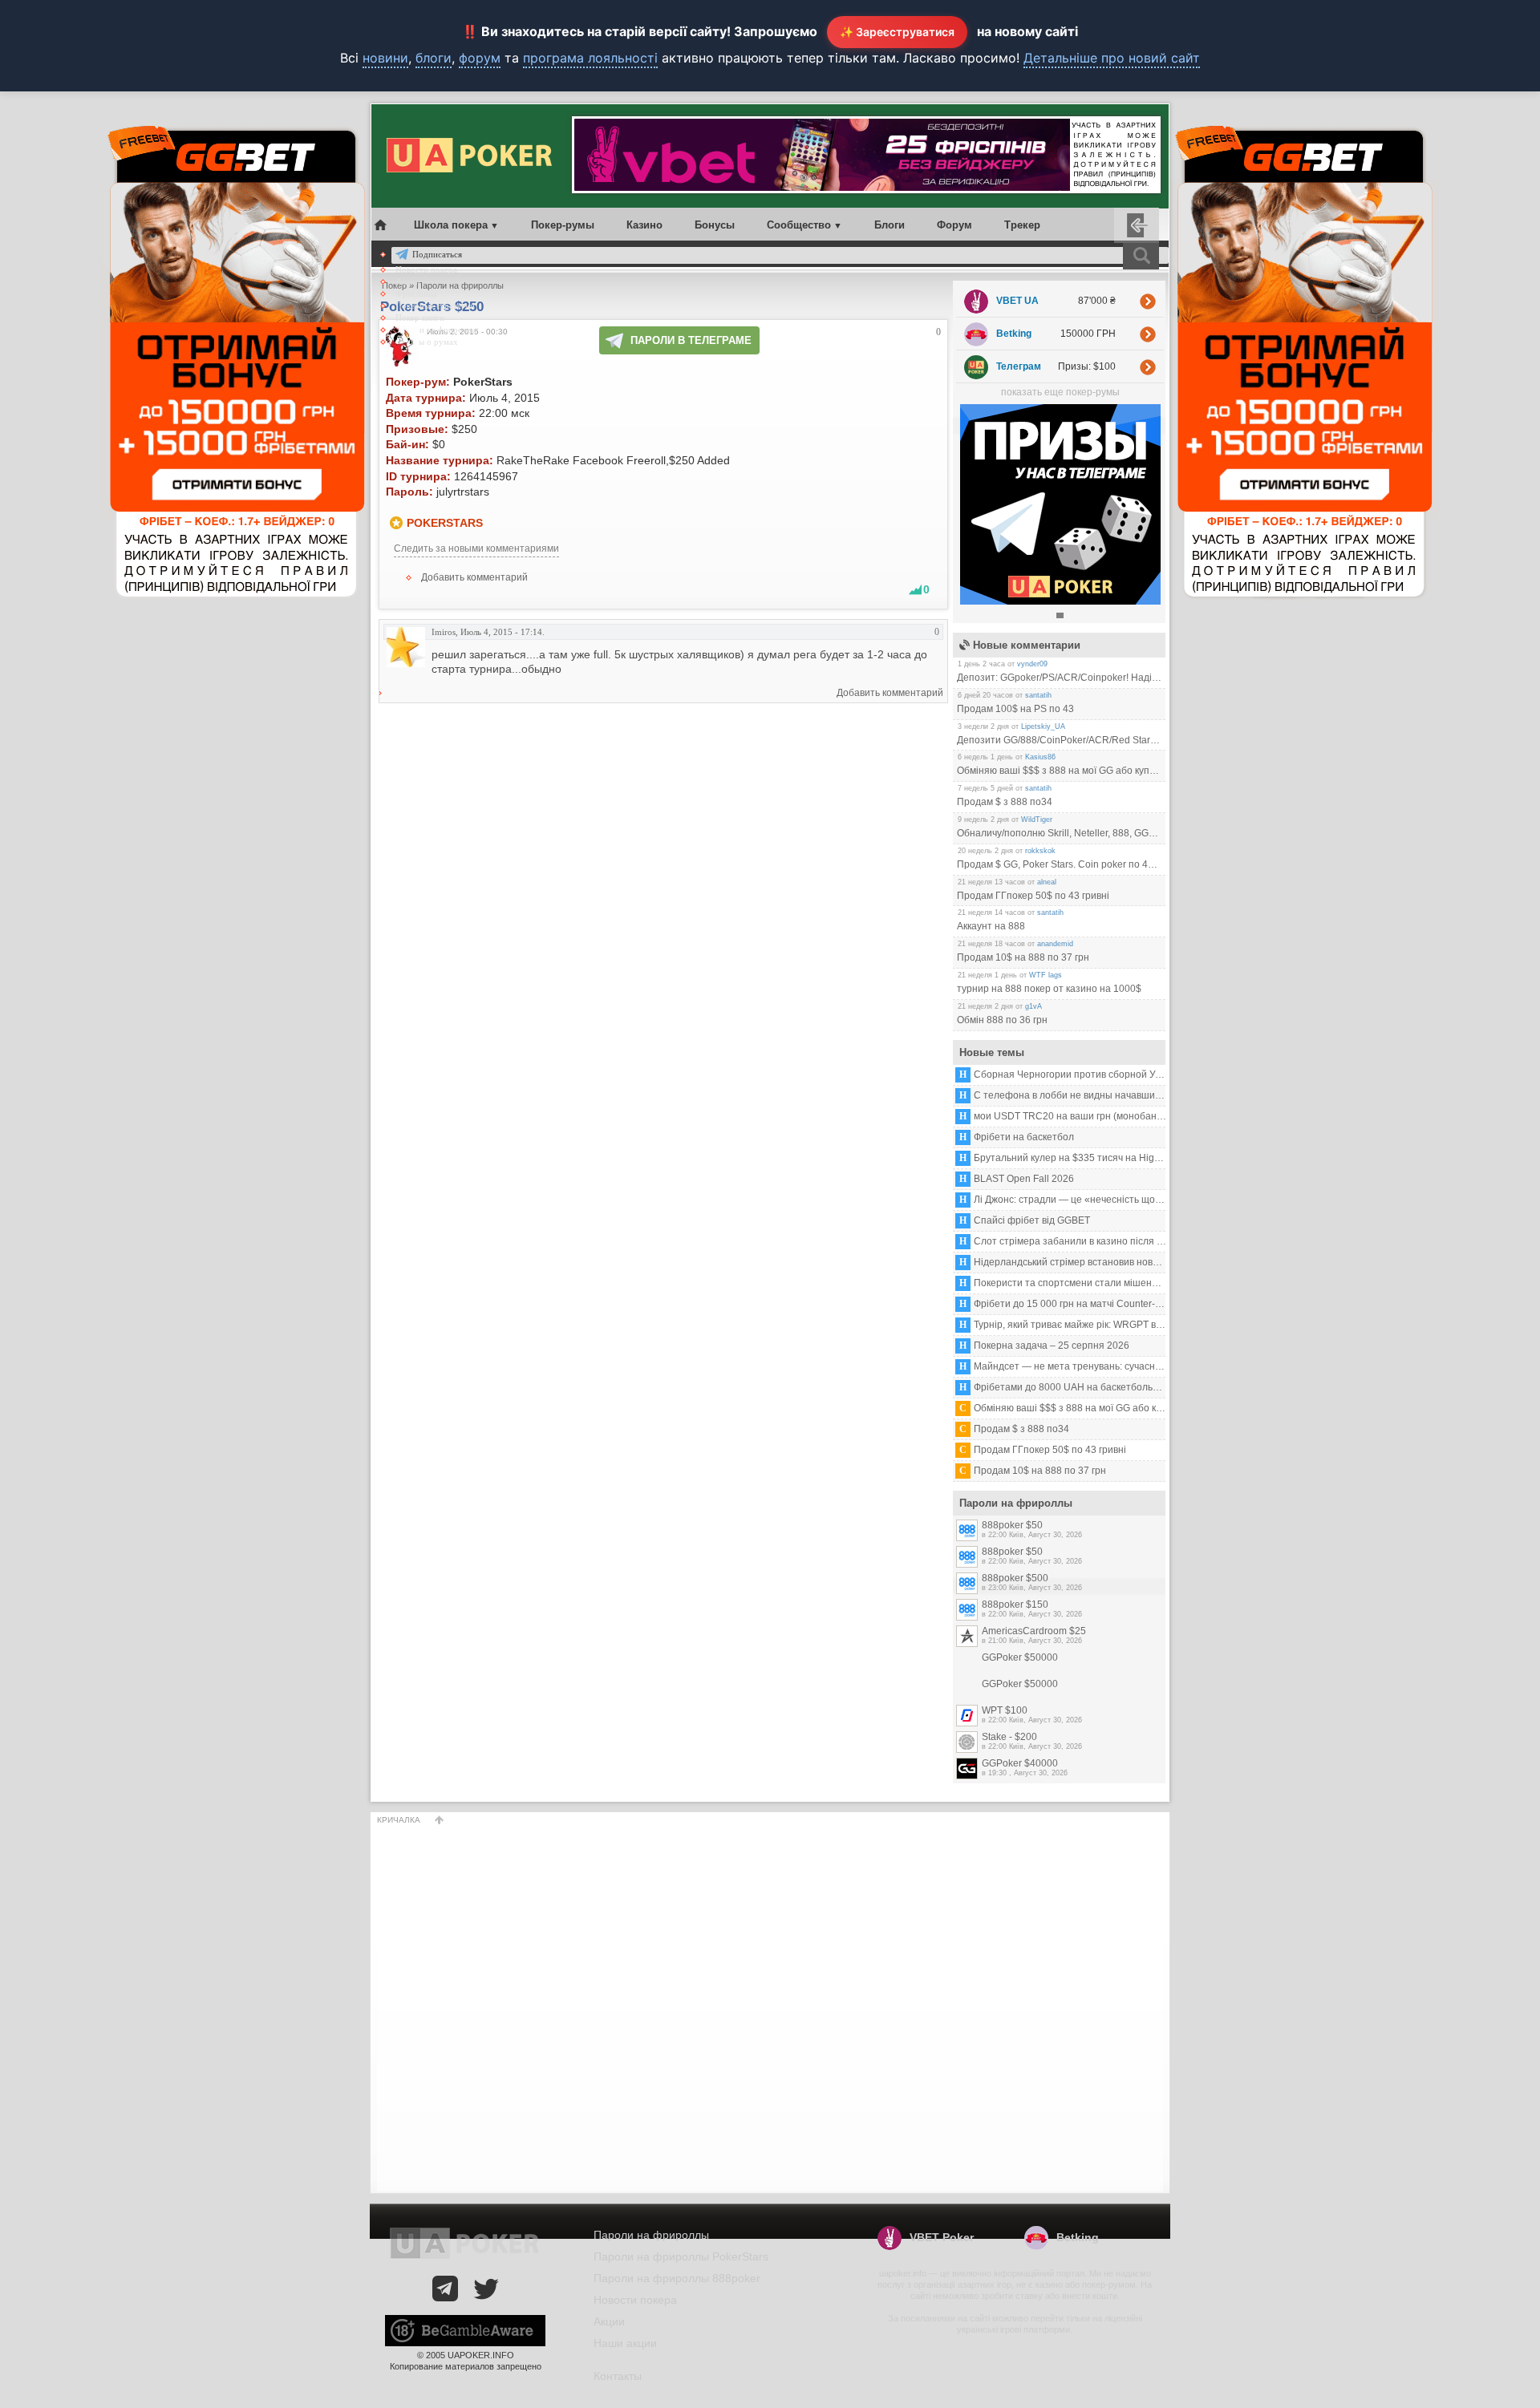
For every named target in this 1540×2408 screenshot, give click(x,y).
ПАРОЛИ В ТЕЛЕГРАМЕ (691, 340)
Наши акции (625, 2343)
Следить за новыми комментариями (476, 548)
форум (480, 58)
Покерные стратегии (435, 306)
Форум (954, 225)
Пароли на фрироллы (436, 330)
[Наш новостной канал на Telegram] (445, 2289)
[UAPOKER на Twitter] (486, 2289)
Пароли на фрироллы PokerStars (681, 2256)
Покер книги (420, 318)
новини (385, 58)
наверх (440, 1820)
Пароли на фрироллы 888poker (677, 2278)
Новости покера (426, 269)
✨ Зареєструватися (897, 32)
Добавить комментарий (474, 577)
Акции (408, 281)
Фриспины (416, 293)
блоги (434, 58)
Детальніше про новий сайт (1112, 58)
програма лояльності (590, 58)
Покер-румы (563, 225)
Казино (644, 225)
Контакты (618, 2376)
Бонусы (715, 225)
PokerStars (445, 523)
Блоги (890, 225)
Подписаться (437, 254)
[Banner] (1060, 601)
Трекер (1022, 225)
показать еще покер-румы (1060, 392)
